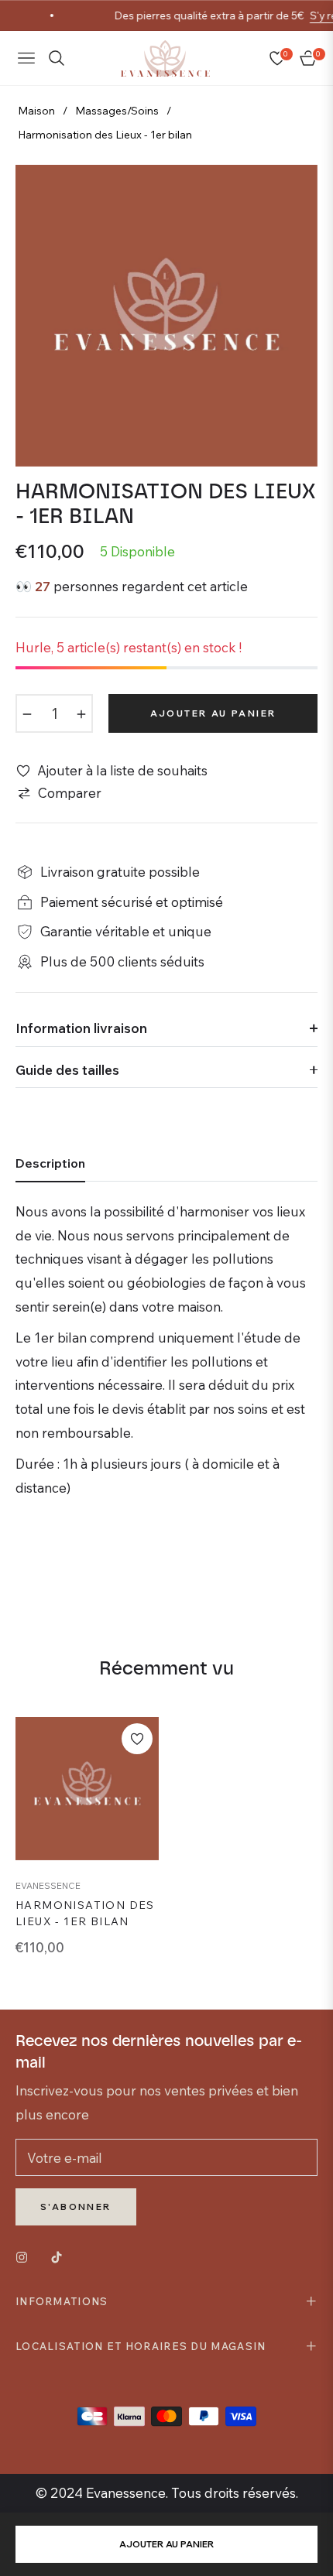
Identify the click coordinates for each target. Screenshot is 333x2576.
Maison (36, 111)
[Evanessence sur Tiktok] (60, 2256)
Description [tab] (50, 1163)
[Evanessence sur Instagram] (26, 2256)
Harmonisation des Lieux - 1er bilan (85, 1913)
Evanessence (48, 1885)
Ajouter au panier (166, 2544)
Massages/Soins (117, 111)
